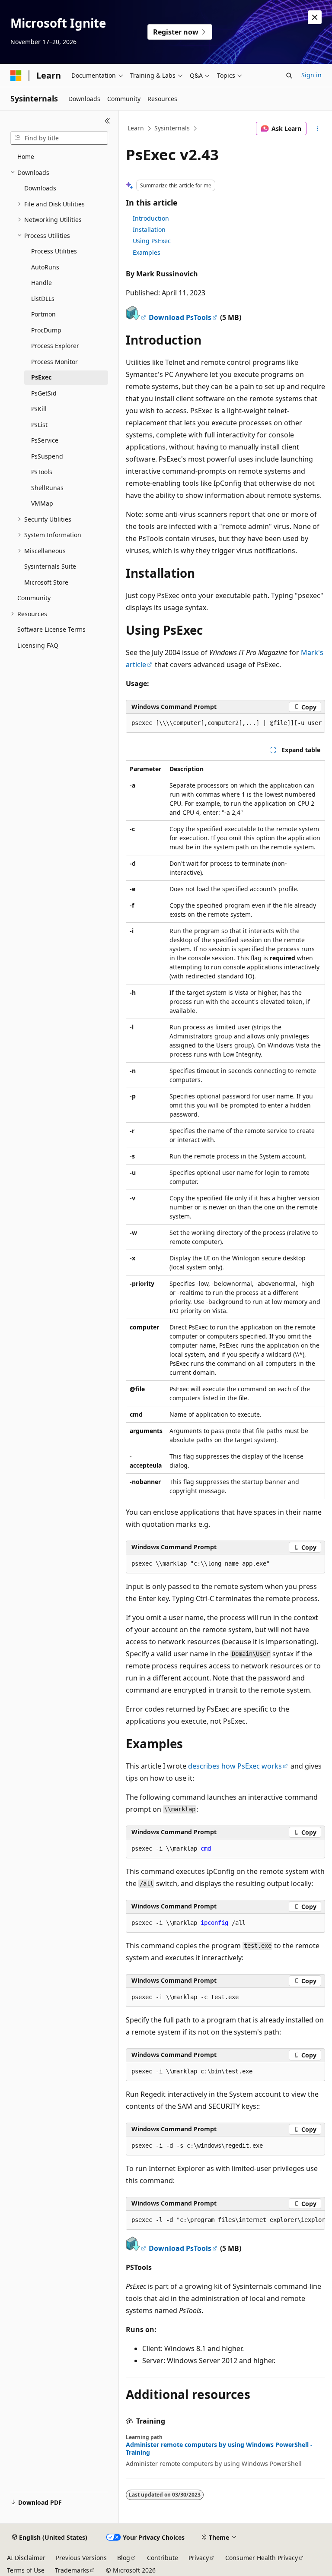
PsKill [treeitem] (39, 409)
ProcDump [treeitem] (46, 330)
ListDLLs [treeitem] (43, 299)
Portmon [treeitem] (43, 314)
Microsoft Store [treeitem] (46, 582)
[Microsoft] (16, 76)
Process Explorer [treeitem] (55, 346)
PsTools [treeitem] (42, 472)
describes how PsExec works (235, 1766)
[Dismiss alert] (315, 17)
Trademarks (72, 2570)
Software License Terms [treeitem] (51, 629)
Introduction (151, 218)
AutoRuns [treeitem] (45, 267)
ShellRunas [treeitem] (47, 488)
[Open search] (289, 76)
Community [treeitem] (34, 598)
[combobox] (59, 138)
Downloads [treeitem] (40, 188)
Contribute (163, 2558)
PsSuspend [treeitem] (47, 456)
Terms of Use (26, 2570)
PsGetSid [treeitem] (44, 393)
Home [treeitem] (26, 157)
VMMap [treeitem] (42, 503)
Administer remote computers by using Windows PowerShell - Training (219, 2449)
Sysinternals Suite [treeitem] (50, 566)
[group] (225, 723)
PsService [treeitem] (45, 440)
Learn (136, 128)
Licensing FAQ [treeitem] (38, 645)
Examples (147, 252)
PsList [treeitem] (39, 425)
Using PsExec (152, 241)
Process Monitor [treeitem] (54, 362)
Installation (149, 229)
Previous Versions (81, 2558)
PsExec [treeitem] (41, 377)
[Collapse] (107, 121)
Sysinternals (172, 128)
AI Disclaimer (26, 2558)
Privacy (199, 2558)
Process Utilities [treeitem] (54, 251)
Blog (124, 2558)
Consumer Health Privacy (262, 2558)
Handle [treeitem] (41, 283)
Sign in (311, 75)
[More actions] (318, 129)
